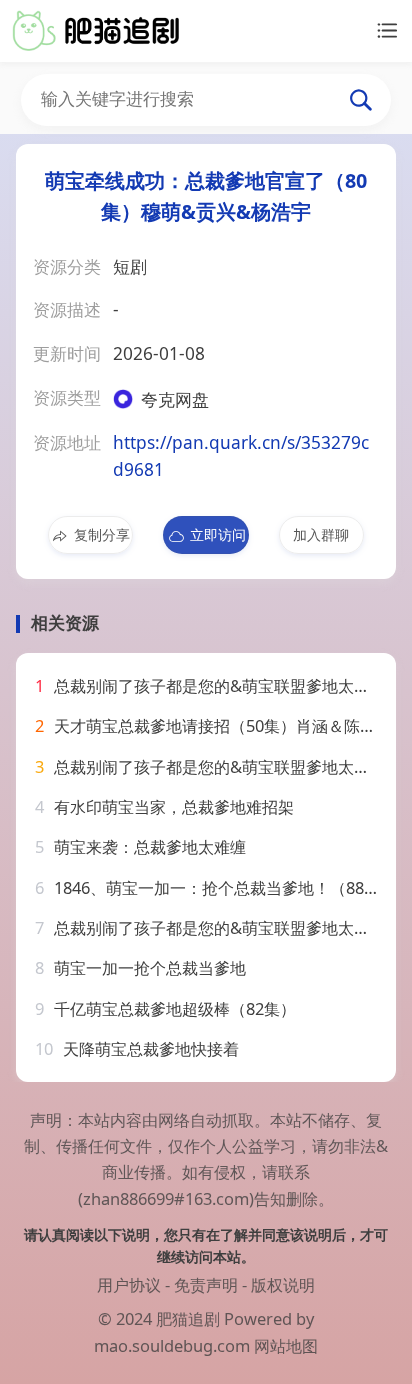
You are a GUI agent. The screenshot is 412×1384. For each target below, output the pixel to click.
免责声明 (206, 1284)
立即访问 (218, 534)
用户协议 (129, 1284)
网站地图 (286, 1345)
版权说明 (283, 1284)
